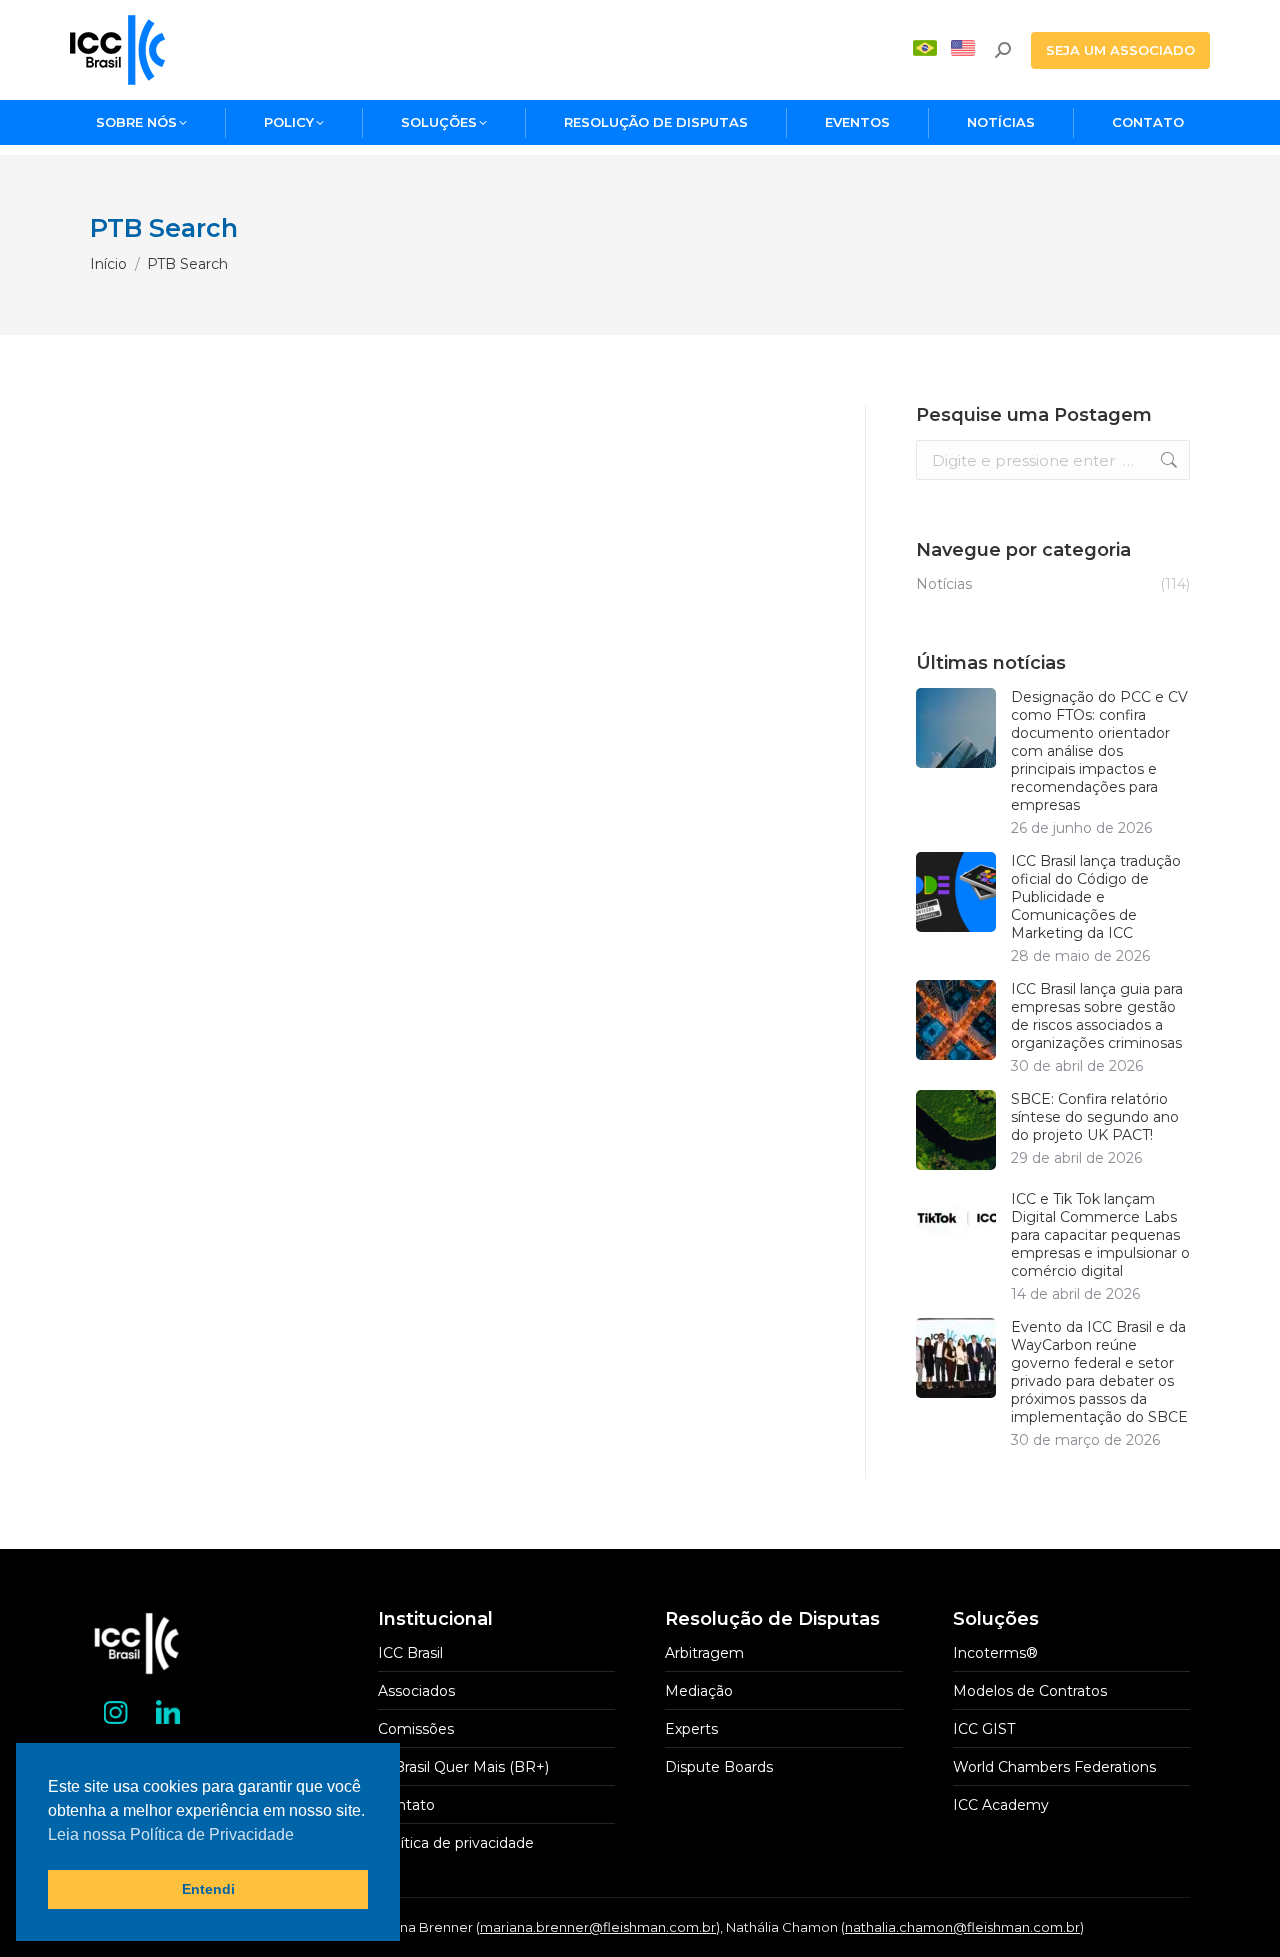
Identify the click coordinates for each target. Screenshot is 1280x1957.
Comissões (416, 1729)
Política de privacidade (456, 1843)
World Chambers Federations (1054, 1767)
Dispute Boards (719, 1767)
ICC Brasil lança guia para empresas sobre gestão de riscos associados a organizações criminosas (1097, 1016)
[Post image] (956, 728)
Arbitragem (704, 1653)
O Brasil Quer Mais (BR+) (463, 1767)
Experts (691, 1729)
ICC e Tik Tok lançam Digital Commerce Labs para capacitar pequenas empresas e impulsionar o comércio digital (1100, 1235)
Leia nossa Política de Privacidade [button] (171, 1834)
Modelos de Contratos (1030, 1691)
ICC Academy (1001, 1805)
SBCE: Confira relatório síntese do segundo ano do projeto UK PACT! (1095, 1117)
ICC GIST (984, 1729)
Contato (406, 1805)
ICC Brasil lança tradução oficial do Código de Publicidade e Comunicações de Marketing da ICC (1096, 897)
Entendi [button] (208, 1889)
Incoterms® (995, 1653)
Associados (416, 1691)
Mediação (699, 1691)
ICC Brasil (410, 1653)
